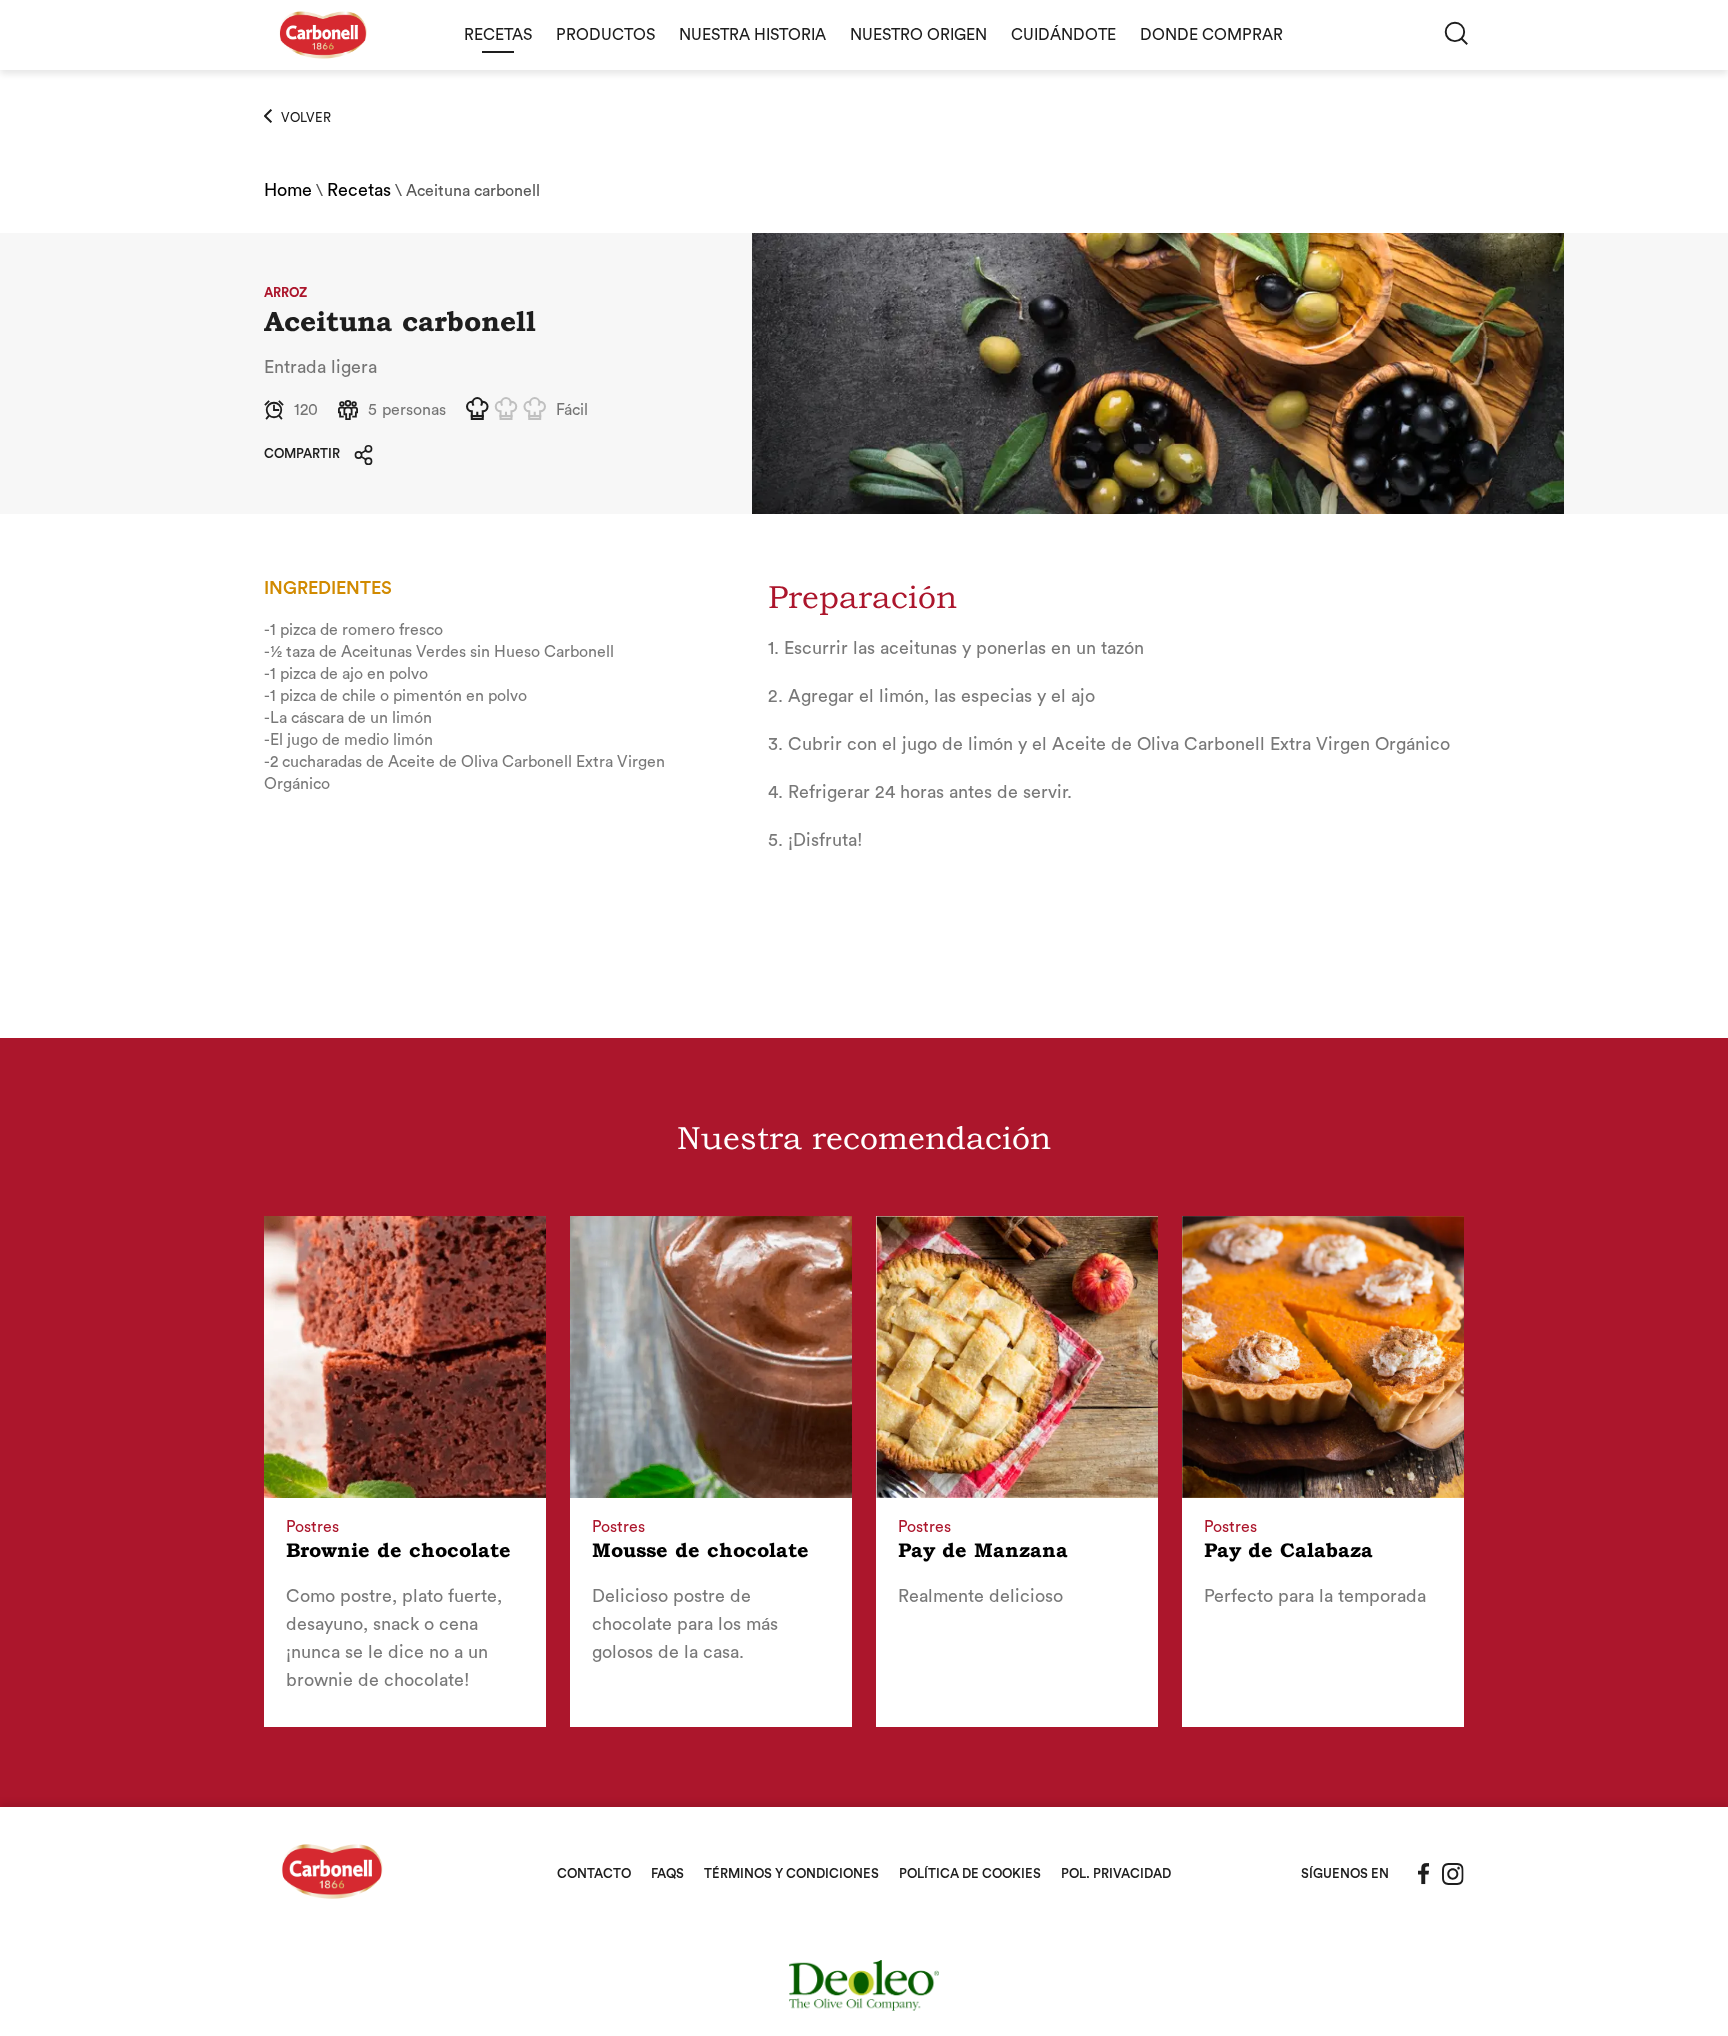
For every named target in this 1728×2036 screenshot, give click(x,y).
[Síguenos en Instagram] (1453, 1874)
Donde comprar (1211, 35)
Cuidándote (1063, 35)
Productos (605, 35)
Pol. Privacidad (1116, 1873)
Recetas (498, 35)
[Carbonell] (323, 65)
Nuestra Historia (752, 35)
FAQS (667, 1873)
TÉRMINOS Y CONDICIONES (791, 1873)
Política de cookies (970, 1873)
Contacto (594, 1873)
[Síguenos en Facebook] (1424, 1874)
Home (288, 190)
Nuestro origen (918, 35)
